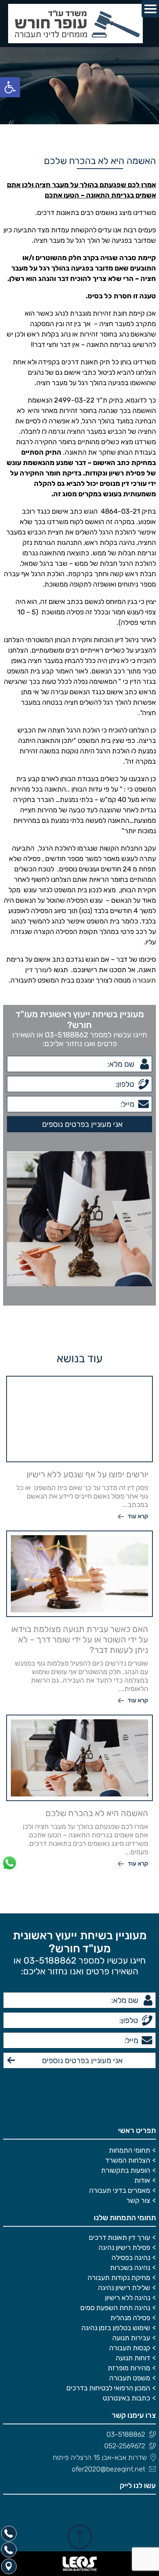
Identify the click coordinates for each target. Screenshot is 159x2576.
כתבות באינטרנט (126, 2398)
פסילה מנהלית (130, 2318)
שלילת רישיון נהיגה (124, 2288)
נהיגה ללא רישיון (128, 2298)
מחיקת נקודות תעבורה (119, 2278)
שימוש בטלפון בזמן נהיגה (116, 2328)
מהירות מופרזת (129, 2368)
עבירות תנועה (131, 2338)
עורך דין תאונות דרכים (119, 2238)
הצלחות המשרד (128, 2160)
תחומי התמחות (129, 2150)
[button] (10, 87)
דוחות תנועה (133, 2358)
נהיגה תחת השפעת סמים (115, 2308)
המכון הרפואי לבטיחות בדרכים (108, 2388)
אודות (142, 2180)
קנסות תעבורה (130, 2348)
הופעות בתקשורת (126, 2170)
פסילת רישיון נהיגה (124, 2248)
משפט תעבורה (130, 2378)
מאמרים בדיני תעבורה (120, 2190)
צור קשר (138, 2201)
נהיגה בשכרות (130, 2268)
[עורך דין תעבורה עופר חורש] (79, 24)
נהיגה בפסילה (131, 2258)
